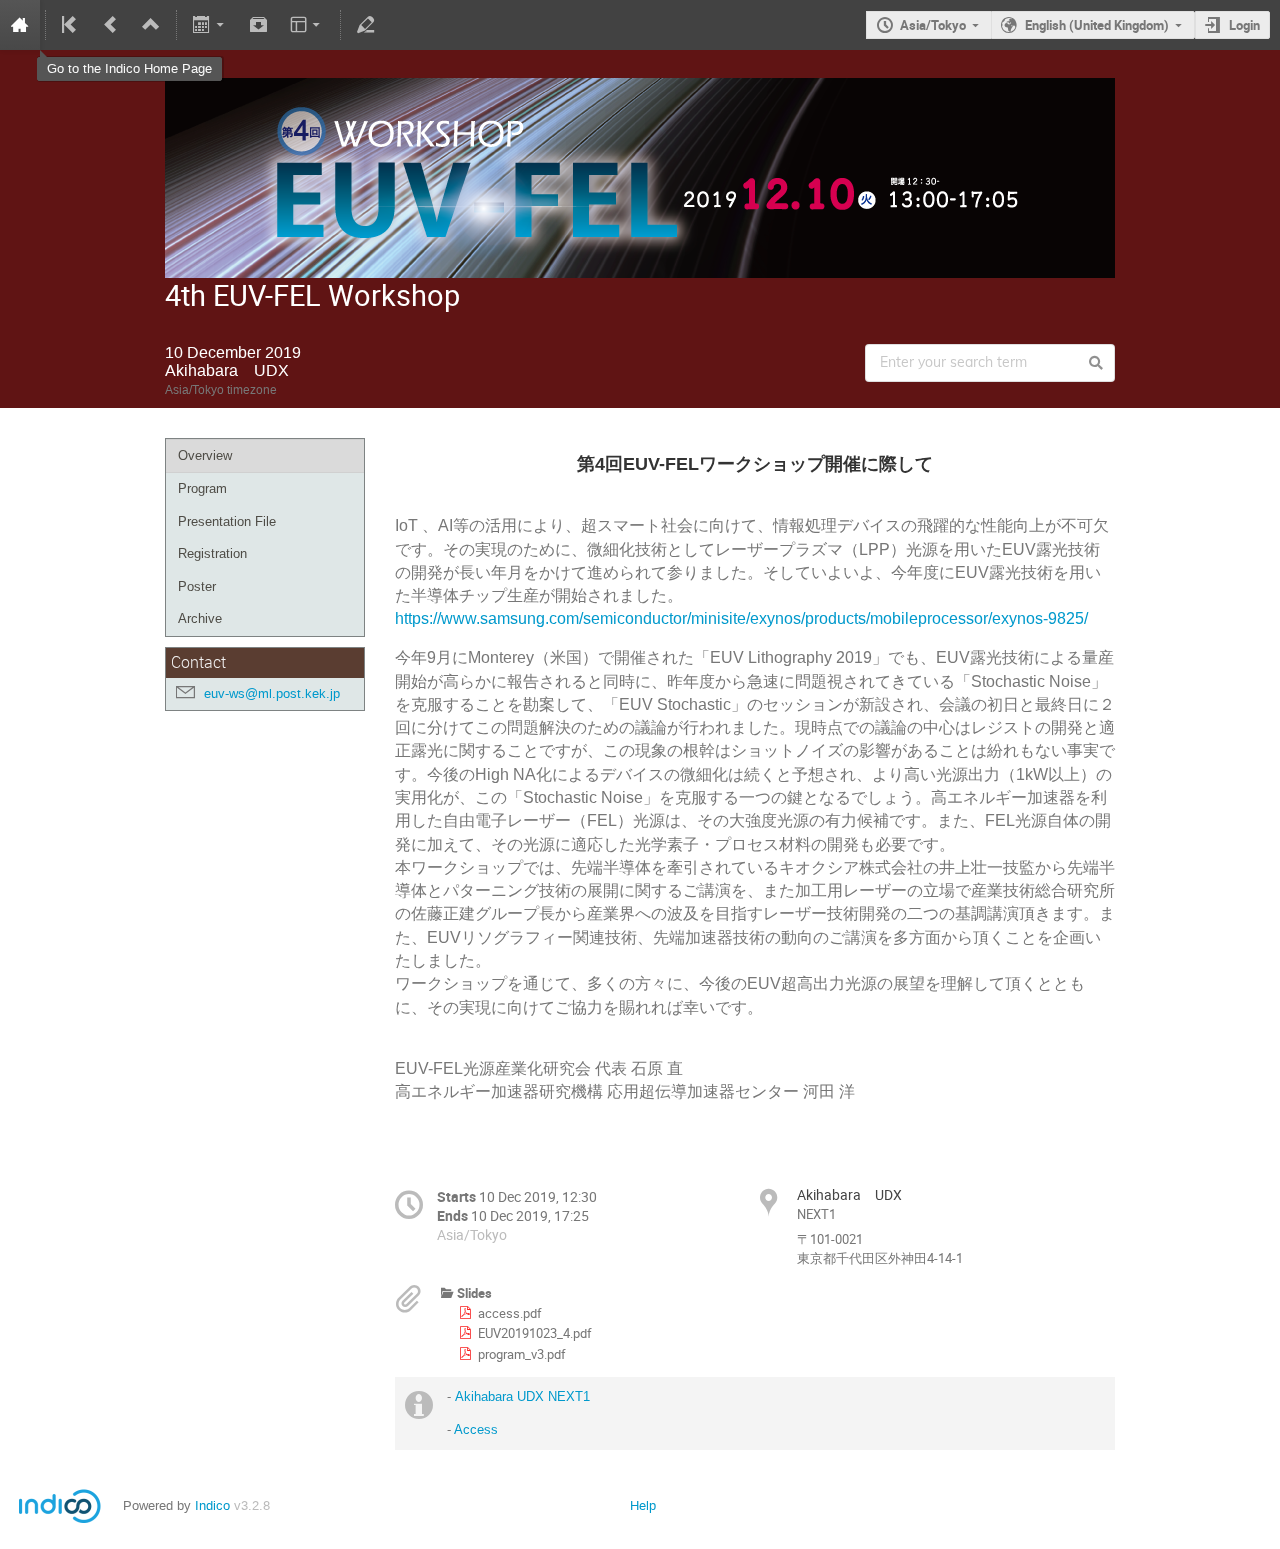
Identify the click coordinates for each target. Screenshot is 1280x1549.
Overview (205, 455)
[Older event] (111, 25)
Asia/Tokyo (933, 25)
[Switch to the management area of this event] (366, 25)
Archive (200, 618)
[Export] (210, 25)
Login (1244, 25)
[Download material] (258, 25)
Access (476, 1429)
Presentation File (227, 521)
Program (202, 488)
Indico (212, 1505)
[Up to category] (151, 25)
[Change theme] (306, 25)
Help (643, 1505)
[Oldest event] (71, 25)
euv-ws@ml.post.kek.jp (272, 693)
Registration (212, 553)
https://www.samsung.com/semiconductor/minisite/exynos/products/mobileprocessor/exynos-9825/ (743, 618)
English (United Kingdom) (1097, 25)
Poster (197, 586)
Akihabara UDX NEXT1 (522, 1396)
